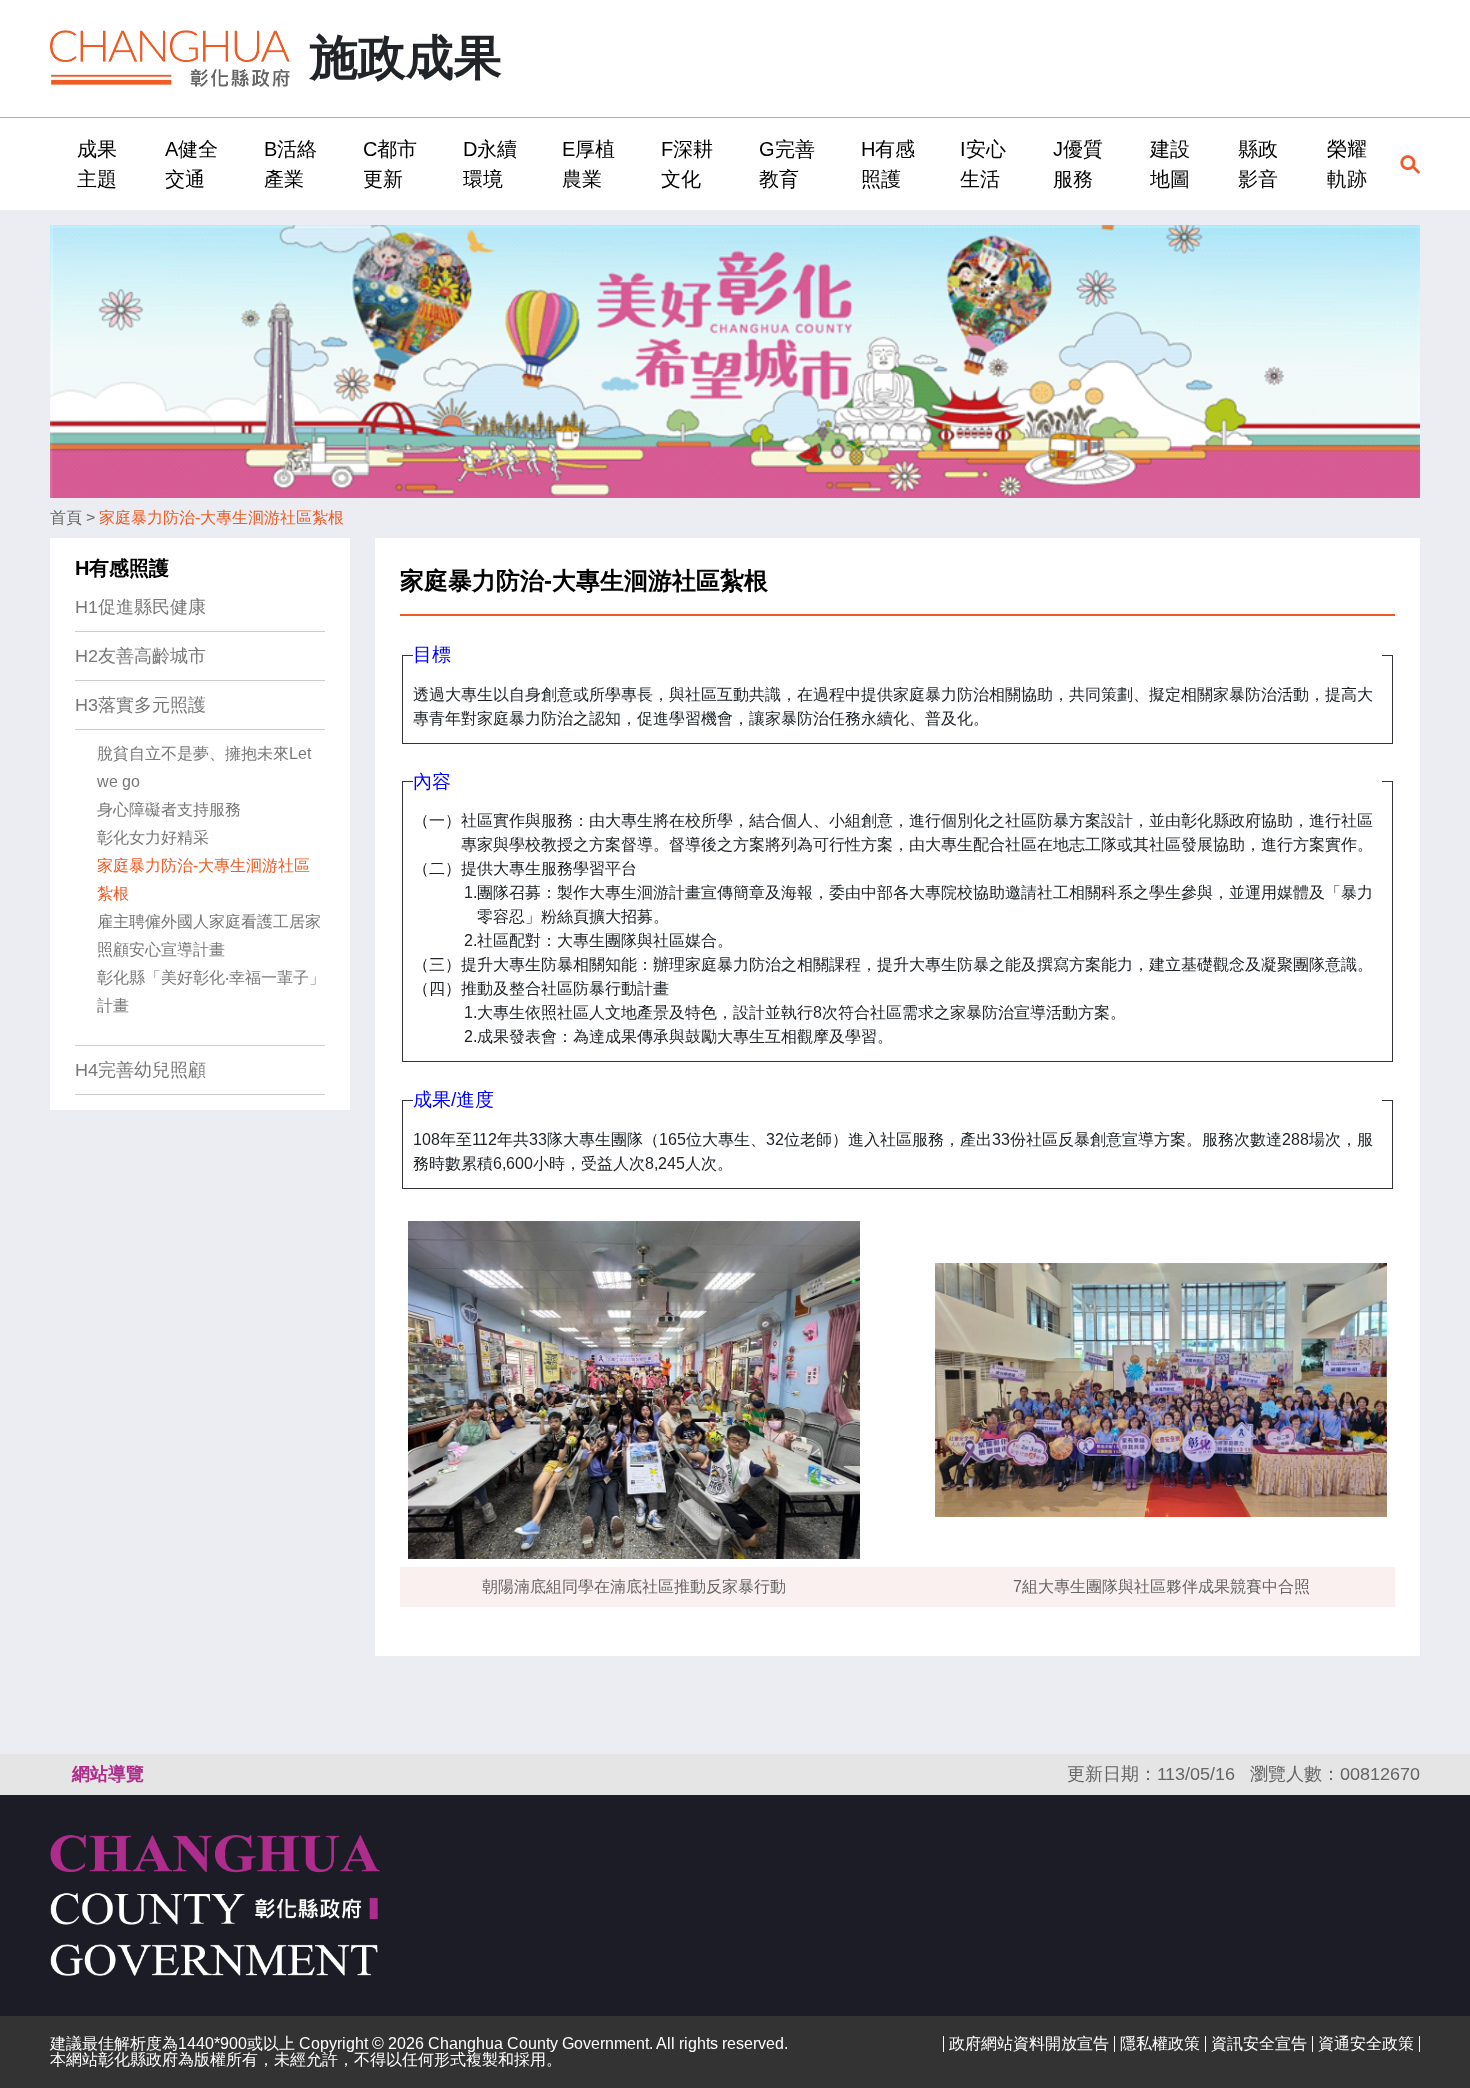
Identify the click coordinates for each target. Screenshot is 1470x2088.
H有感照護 (122, 568)
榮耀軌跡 (1347, 164)
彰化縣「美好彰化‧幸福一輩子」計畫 (211, 991)
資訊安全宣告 (1259, 2043)
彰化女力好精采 (153, 837)
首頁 (66, 517)
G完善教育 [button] (787, 164)
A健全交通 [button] (191, 164)
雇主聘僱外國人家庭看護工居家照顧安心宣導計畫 (209, 935)
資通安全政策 (1366, 2043)
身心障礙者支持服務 (169, 809)
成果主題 (97, 164)
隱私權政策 (1160, 2043)
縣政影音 (1258, 164)
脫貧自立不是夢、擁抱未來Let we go (204, 767)
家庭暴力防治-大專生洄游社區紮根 (221, 517)
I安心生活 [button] (983, 164)
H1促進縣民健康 (140, 607)
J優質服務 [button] (1078, 164)
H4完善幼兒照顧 (140, 1070)
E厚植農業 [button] (588, 164)
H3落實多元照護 (140, 705)
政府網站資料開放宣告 (1029, 2043)
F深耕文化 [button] (687, 164)
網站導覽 (108, 1774)
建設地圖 (1170, 164)
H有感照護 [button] (888, 164)
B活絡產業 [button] (290, 164)
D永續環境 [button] (490, 164)
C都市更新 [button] (390, 164)
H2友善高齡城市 (140, 656)
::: (56, 163)
